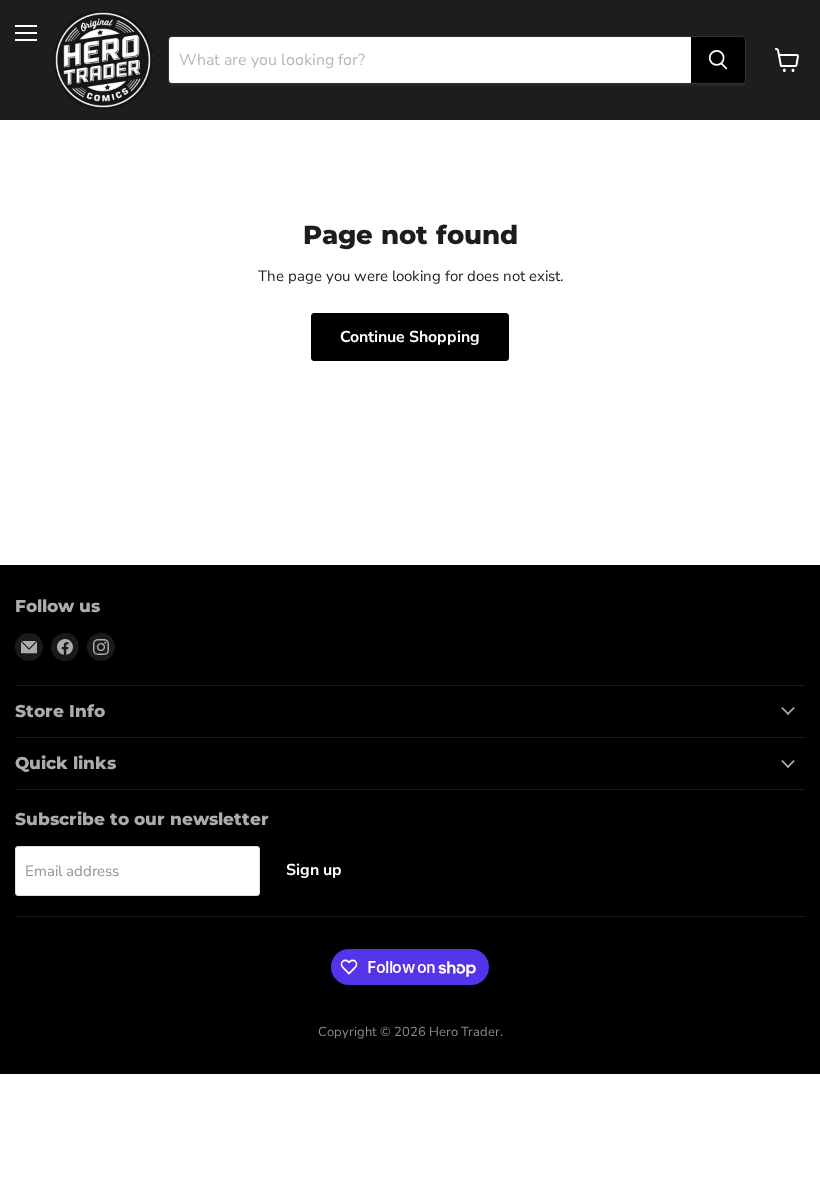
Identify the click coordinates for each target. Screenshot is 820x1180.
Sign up (314, 870)
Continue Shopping (410, 337)
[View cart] (787, 60)
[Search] (718, 60)
